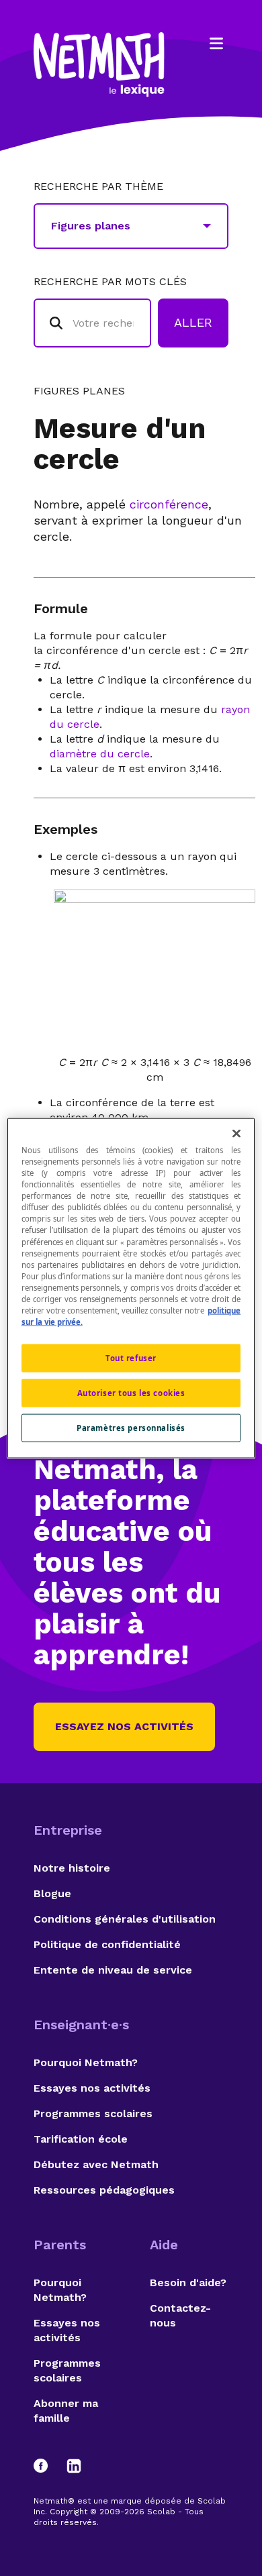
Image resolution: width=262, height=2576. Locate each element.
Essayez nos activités (124, 1726)
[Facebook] (47, 2466)
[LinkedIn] (74, 2466)
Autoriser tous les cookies (131, 1393)
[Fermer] (236, 1134)
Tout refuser (131, 1358)
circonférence (169, 504)
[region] (131, 1288)
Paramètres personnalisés (131, 1427)
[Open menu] (216, 44)
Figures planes (79, 391)
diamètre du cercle (100, 754)
